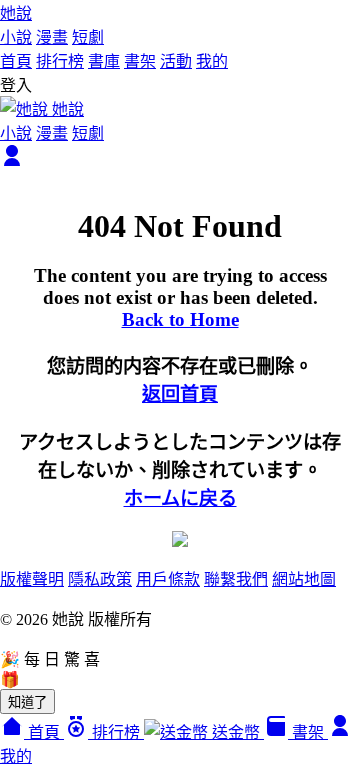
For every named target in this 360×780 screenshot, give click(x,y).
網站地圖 (304, 579)
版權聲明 (32, 579)
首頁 (16, 61)
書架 (140, 61)
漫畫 (52, 37)
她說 (16, 13)
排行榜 (60, 61)
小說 (16, 37)
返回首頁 (180, 394)
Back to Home (180, 319)
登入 (16, 85)
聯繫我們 (236, 579)
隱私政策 (100, 579)
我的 (212, 61)
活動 (176, 61)
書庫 (104, 61)
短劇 (88, 37)
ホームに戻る (180, 498)
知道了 (27, 702)
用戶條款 (168, 579)
